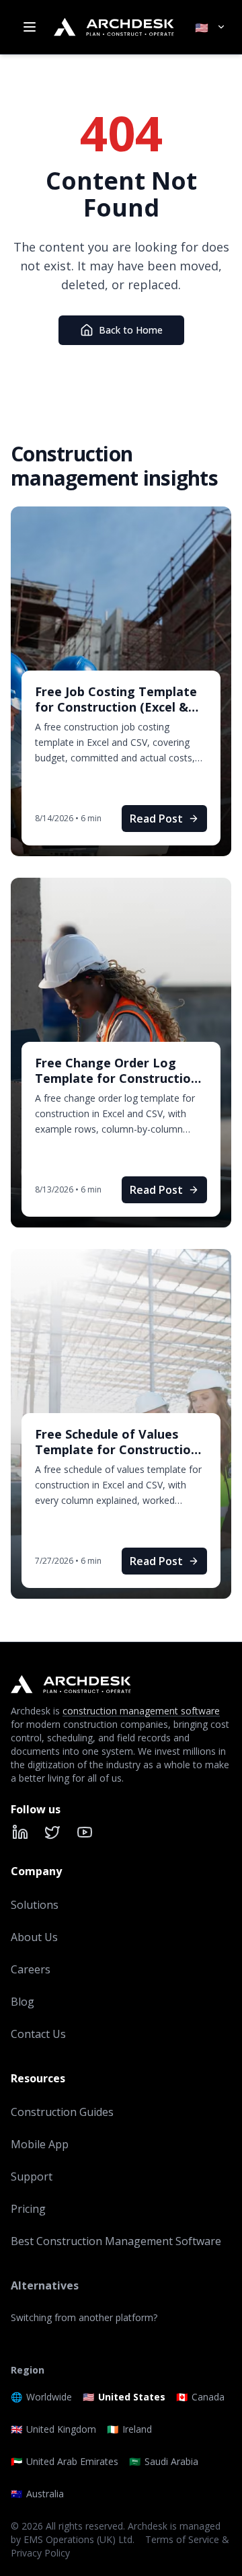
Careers (31, 1969)
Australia (37, 2494)
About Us (34, 1937)
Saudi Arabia (164, 2461)
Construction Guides (62, 2112)
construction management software (141, 1711)
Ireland (129, 2429)
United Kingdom (53, 2429)
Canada (200, 2397)
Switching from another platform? (84, 2317)
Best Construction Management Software (116, 2241)
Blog (23, 2002)
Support (32, 2176)
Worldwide (41, 2397)
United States (124, 2397)
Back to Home (131, 330)
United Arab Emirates (65, 2461)
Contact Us (38, 2034)
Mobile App (40, 2144)
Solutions (35, 1905)
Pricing (28, 2209)
